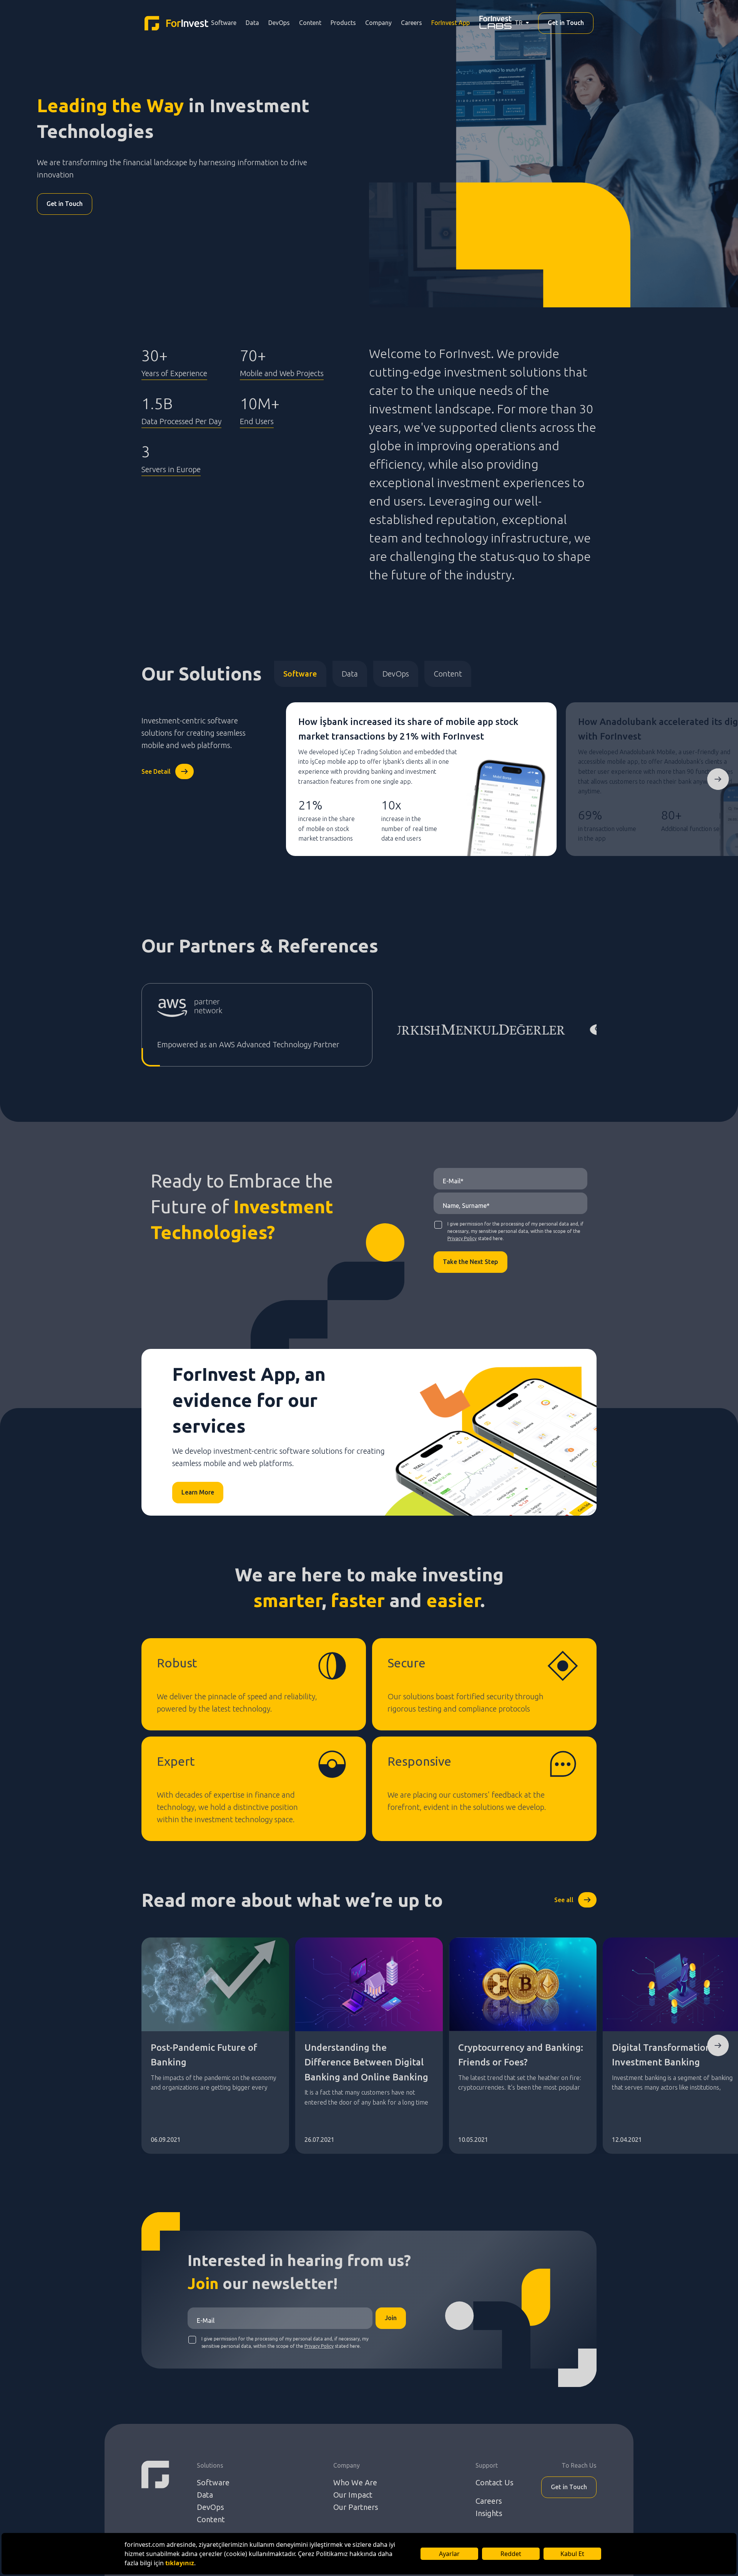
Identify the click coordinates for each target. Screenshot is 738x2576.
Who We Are (355, 2482)
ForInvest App (450, 23)
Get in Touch (566, 23)
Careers (411, 23)
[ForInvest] (176, 23)
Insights (489, 2513)
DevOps (279, 23)
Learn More (198, 1492)
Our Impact (353, 2495)
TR (519, 23)
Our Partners (356, 2507)
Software (224, 23)
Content (310, 23)
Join (391, 2318)
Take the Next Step (470, 1262)
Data (252, 23)
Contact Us (494, 2482)
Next (718, 779)
